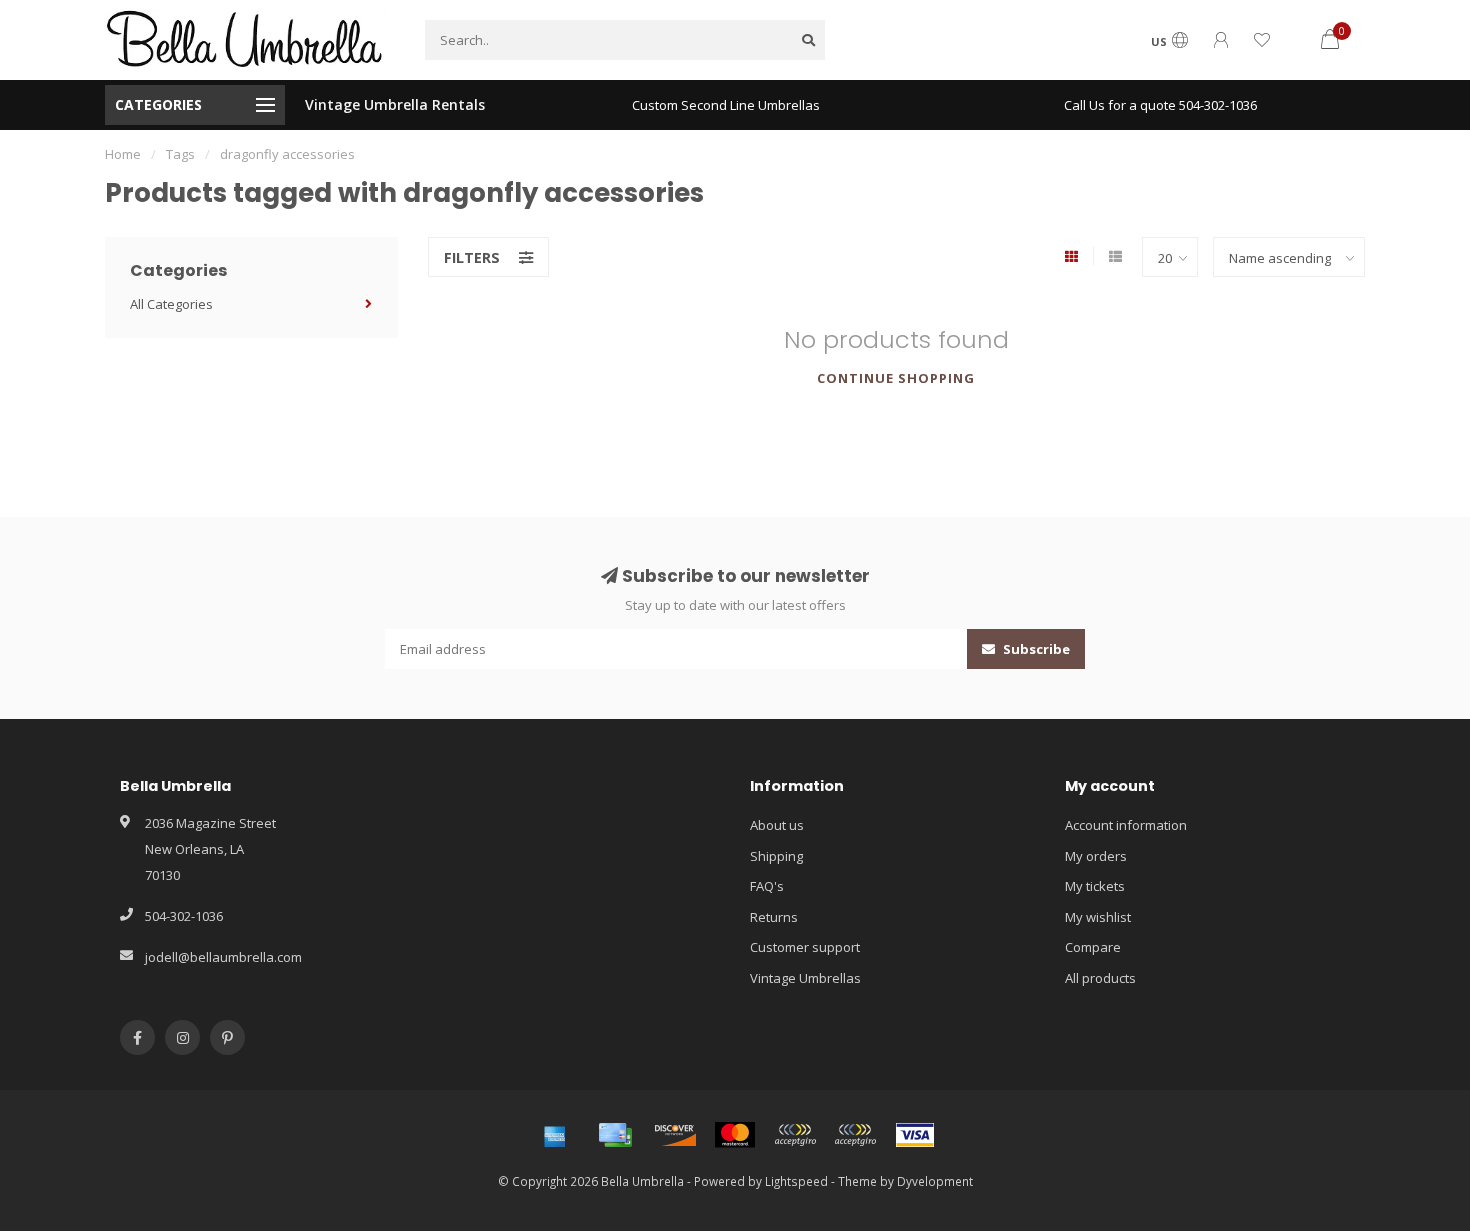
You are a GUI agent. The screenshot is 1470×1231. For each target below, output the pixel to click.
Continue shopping (896, 378)
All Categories (171, 304)
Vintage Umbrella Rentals (395, 104)
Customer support (805, 947)
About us (777, 825)
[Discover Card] (675, 1135)
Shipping (776, 856)
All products (1100, 978)
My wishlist (1098, 917)
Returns (774, 917)
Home (123, 154)
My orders (1096, 856)
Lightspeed (796, 1181)
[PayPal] (795, 1135)
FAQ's (767, 886)
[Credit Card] (615, 1135)
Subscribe (1035, 649)
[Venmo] (855, 1135)
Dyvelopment (935, 1181)
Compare (1093, 947)
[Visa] (915, 1135)
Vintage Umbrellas (805, 978)
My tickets (1095, 886)
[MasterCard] (735, 1135)
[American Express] (555, 1135)
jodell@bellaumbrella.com (223, 957)
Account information (1126, 825)
